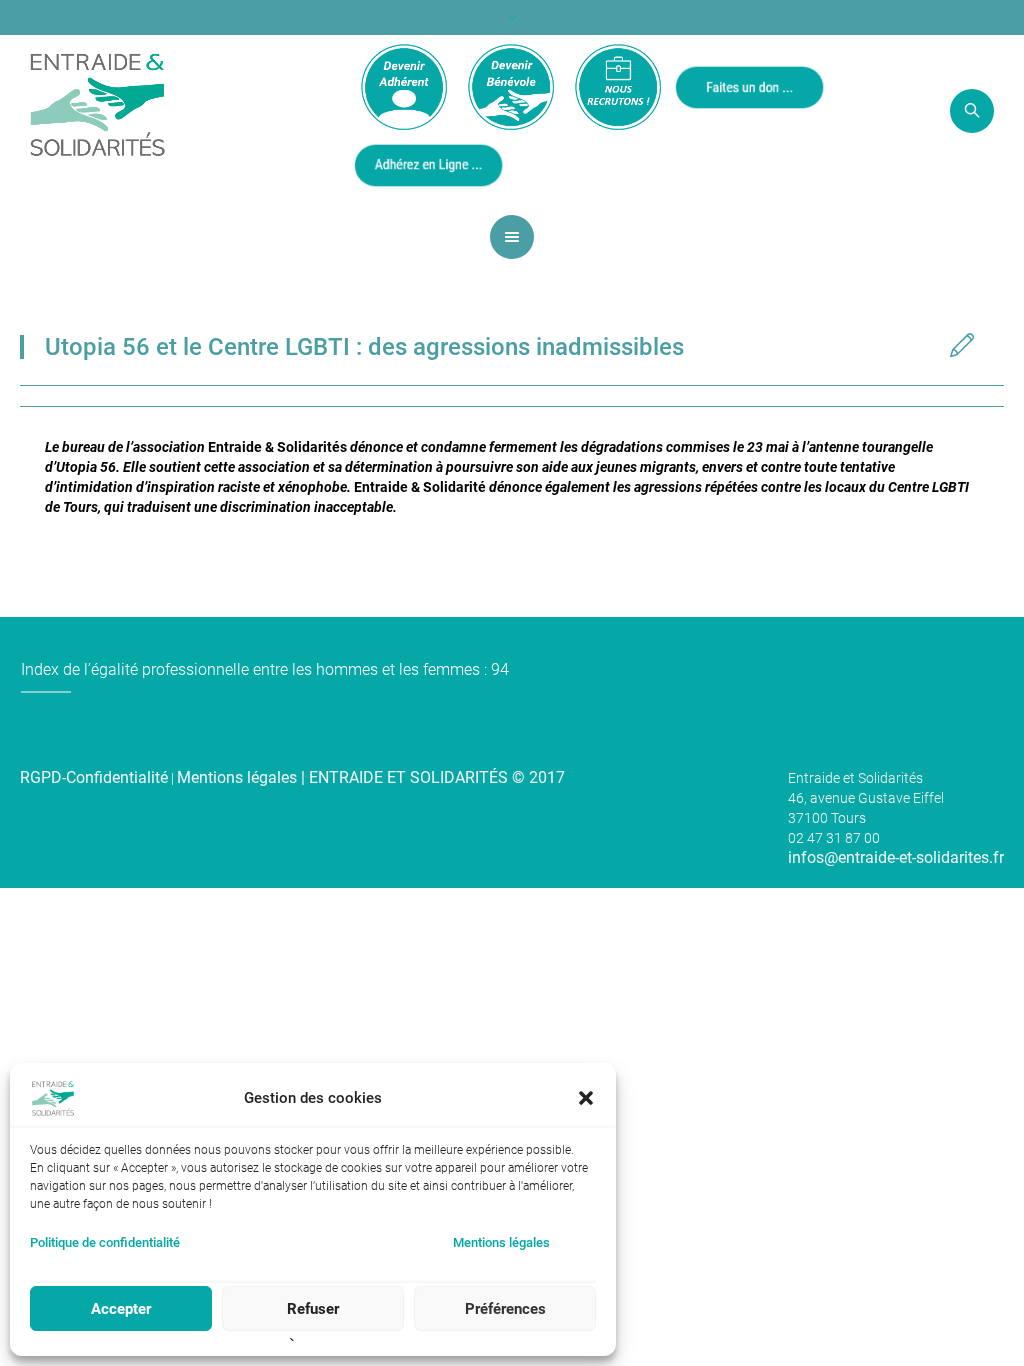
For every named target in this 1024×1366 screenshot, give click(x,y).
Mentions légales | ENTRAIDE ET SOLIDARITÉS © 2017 (371, 777)
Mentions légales (501, 1242)
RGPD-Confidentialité (94, 777)
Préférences (505, 1309)
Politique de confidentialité (105, 1242)
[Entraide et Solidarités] (97, 103)
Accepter (121, 1309)
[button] (586, 1098)
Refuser (313, 1309)
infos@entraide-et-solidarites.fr (896, 857)
